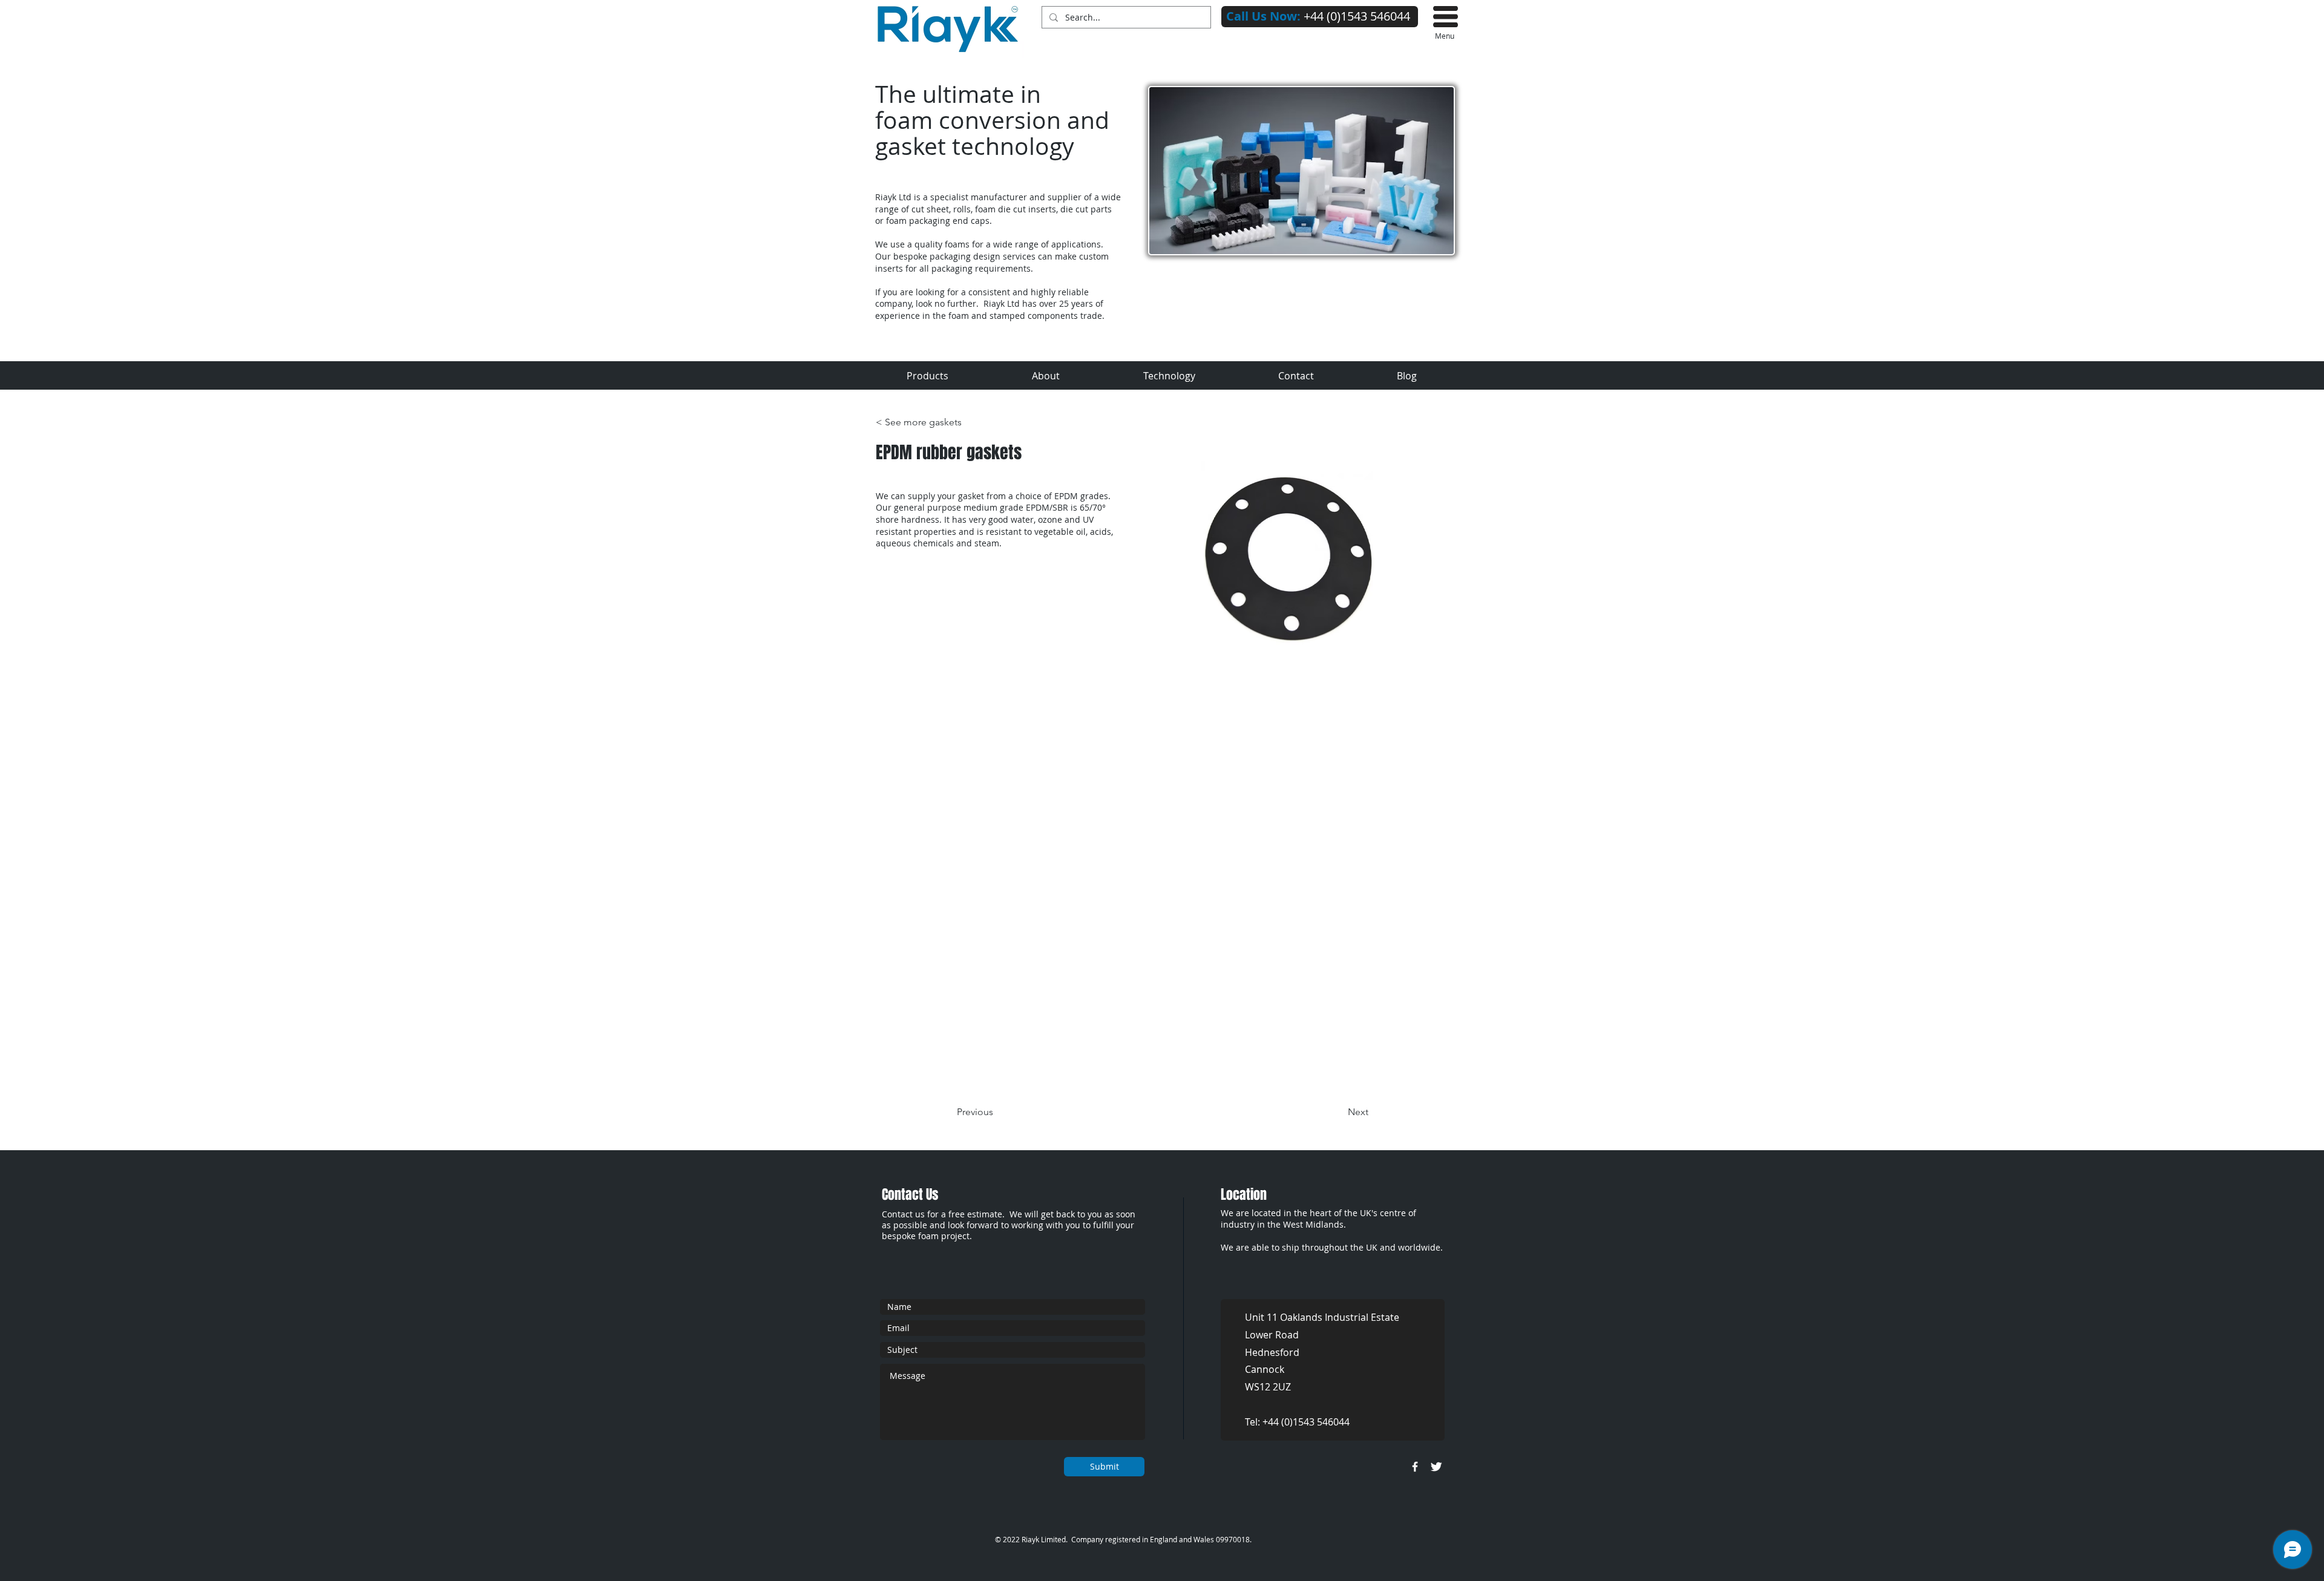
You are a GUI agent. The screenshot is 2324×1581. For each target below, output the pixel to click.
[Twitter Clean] (1436, 1467)
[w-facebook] (1415, 1467)
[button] (1446, 17)
